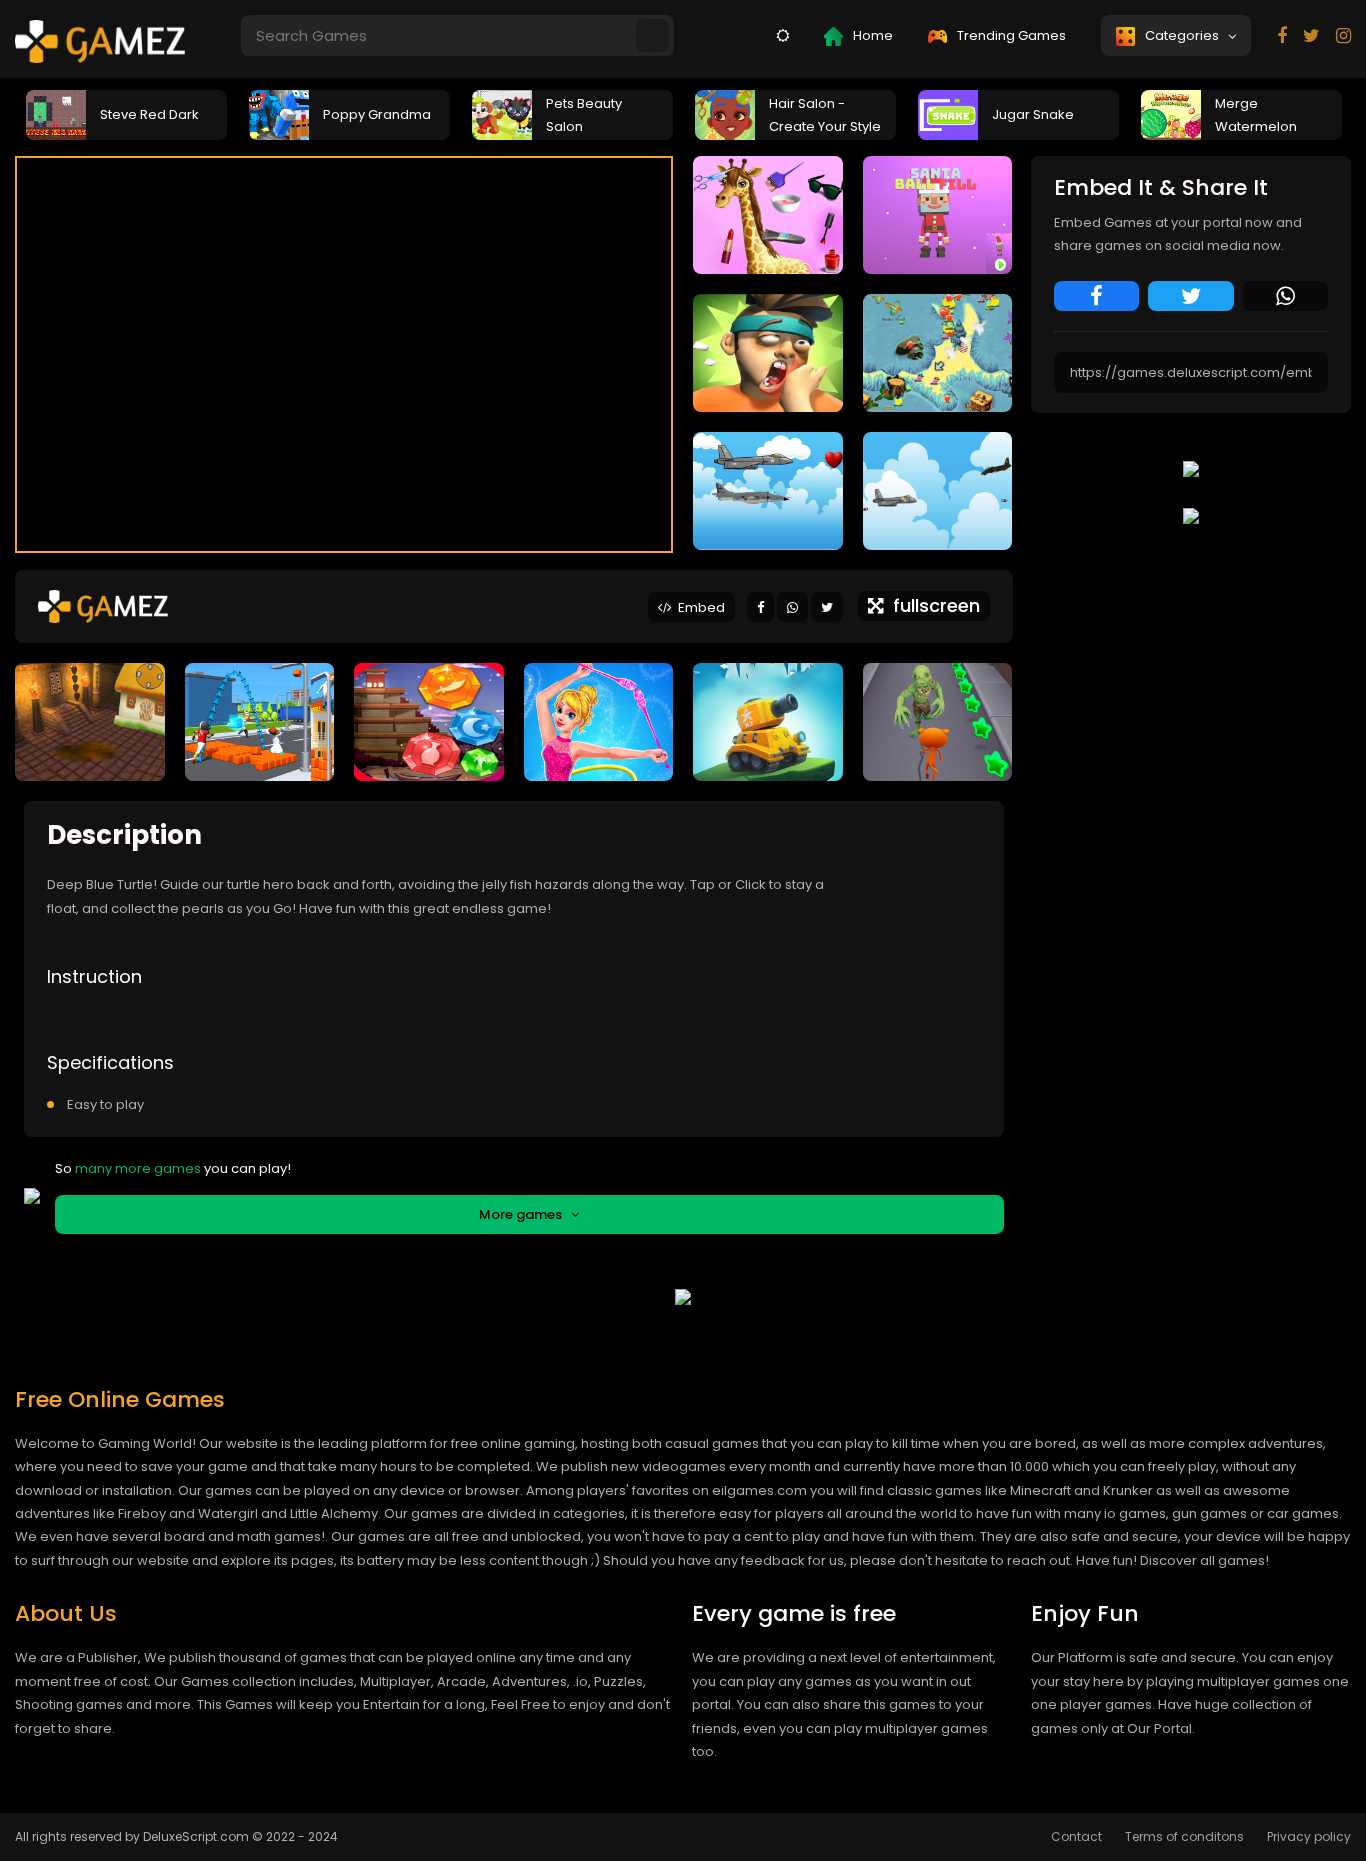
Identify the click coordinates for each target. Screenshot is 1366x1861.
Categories (1185, 35)
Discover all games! (1204, 1560)
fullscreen (931, 605)
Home (871, 35)
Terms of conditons (1184, 1836)
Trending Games (1010, 35)
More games (525, 1214)
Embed (698, 607)
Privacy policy (1309, 1836)
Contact (1076, 1836)
